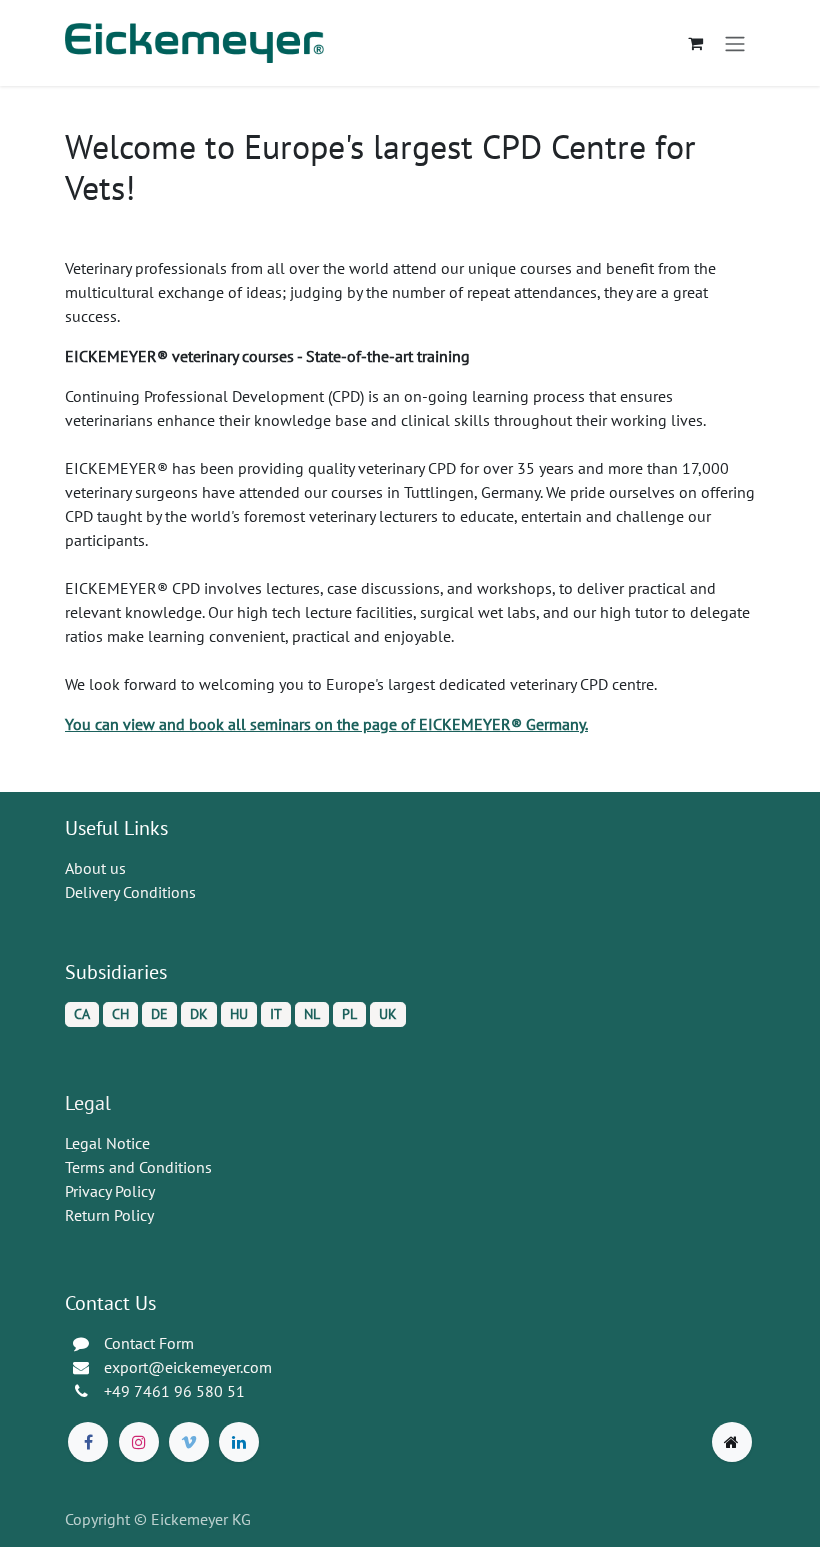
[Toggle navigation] (735, 43)
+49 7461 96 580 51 (174, 1391)
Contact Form (149, 1343)
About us (95, 868)
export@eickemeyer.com (188, 1367)
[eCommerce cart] (695, 43)
